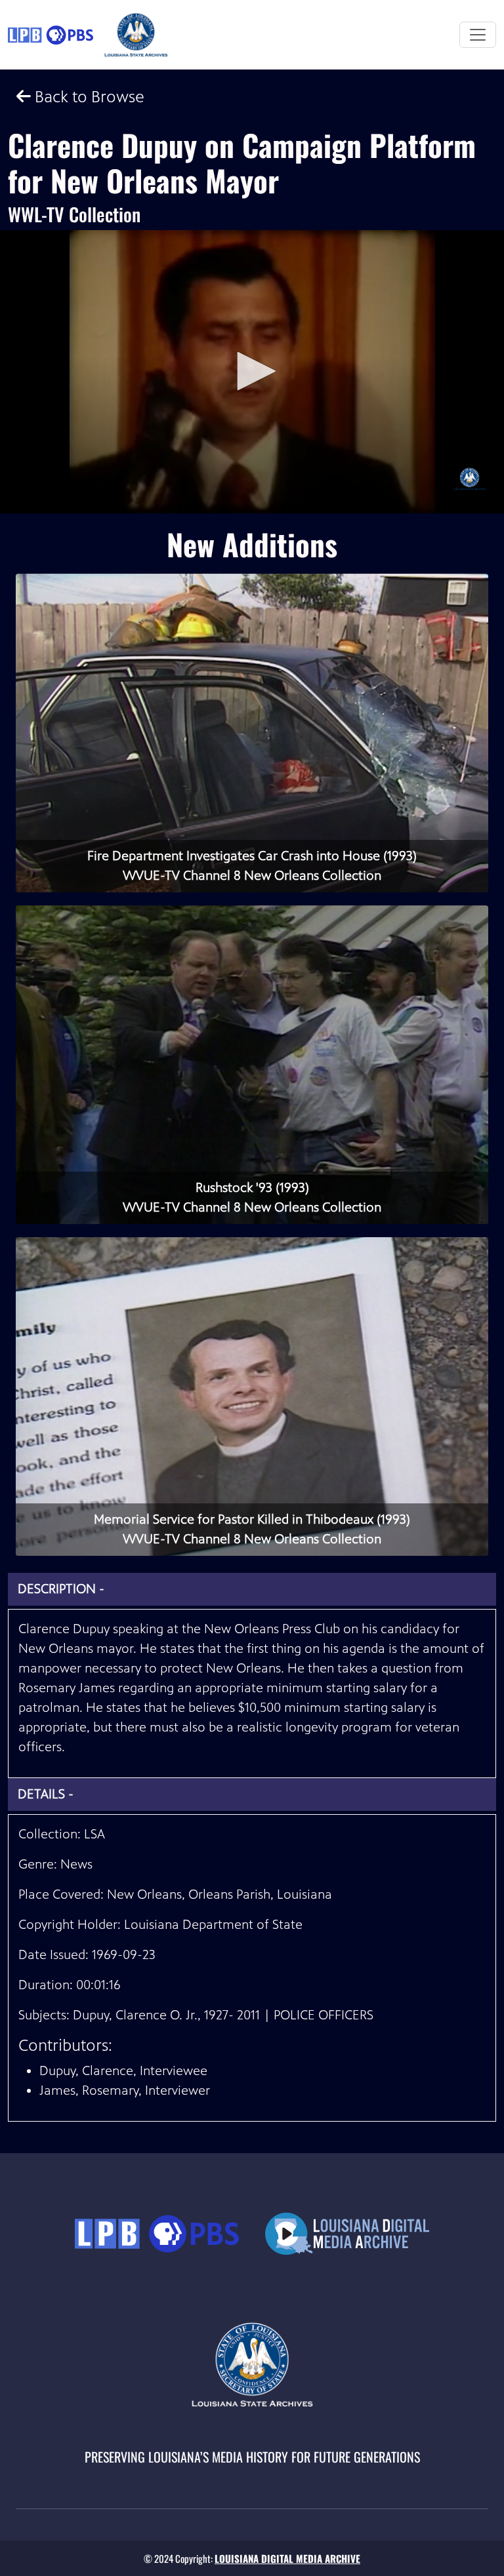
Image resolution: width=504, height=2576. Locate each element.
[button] (252, 371)
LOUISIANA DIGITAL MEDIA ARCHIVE (287, 2558)
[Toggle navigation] (478, 35)
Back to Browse (88, 97)
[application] (252, 372)
